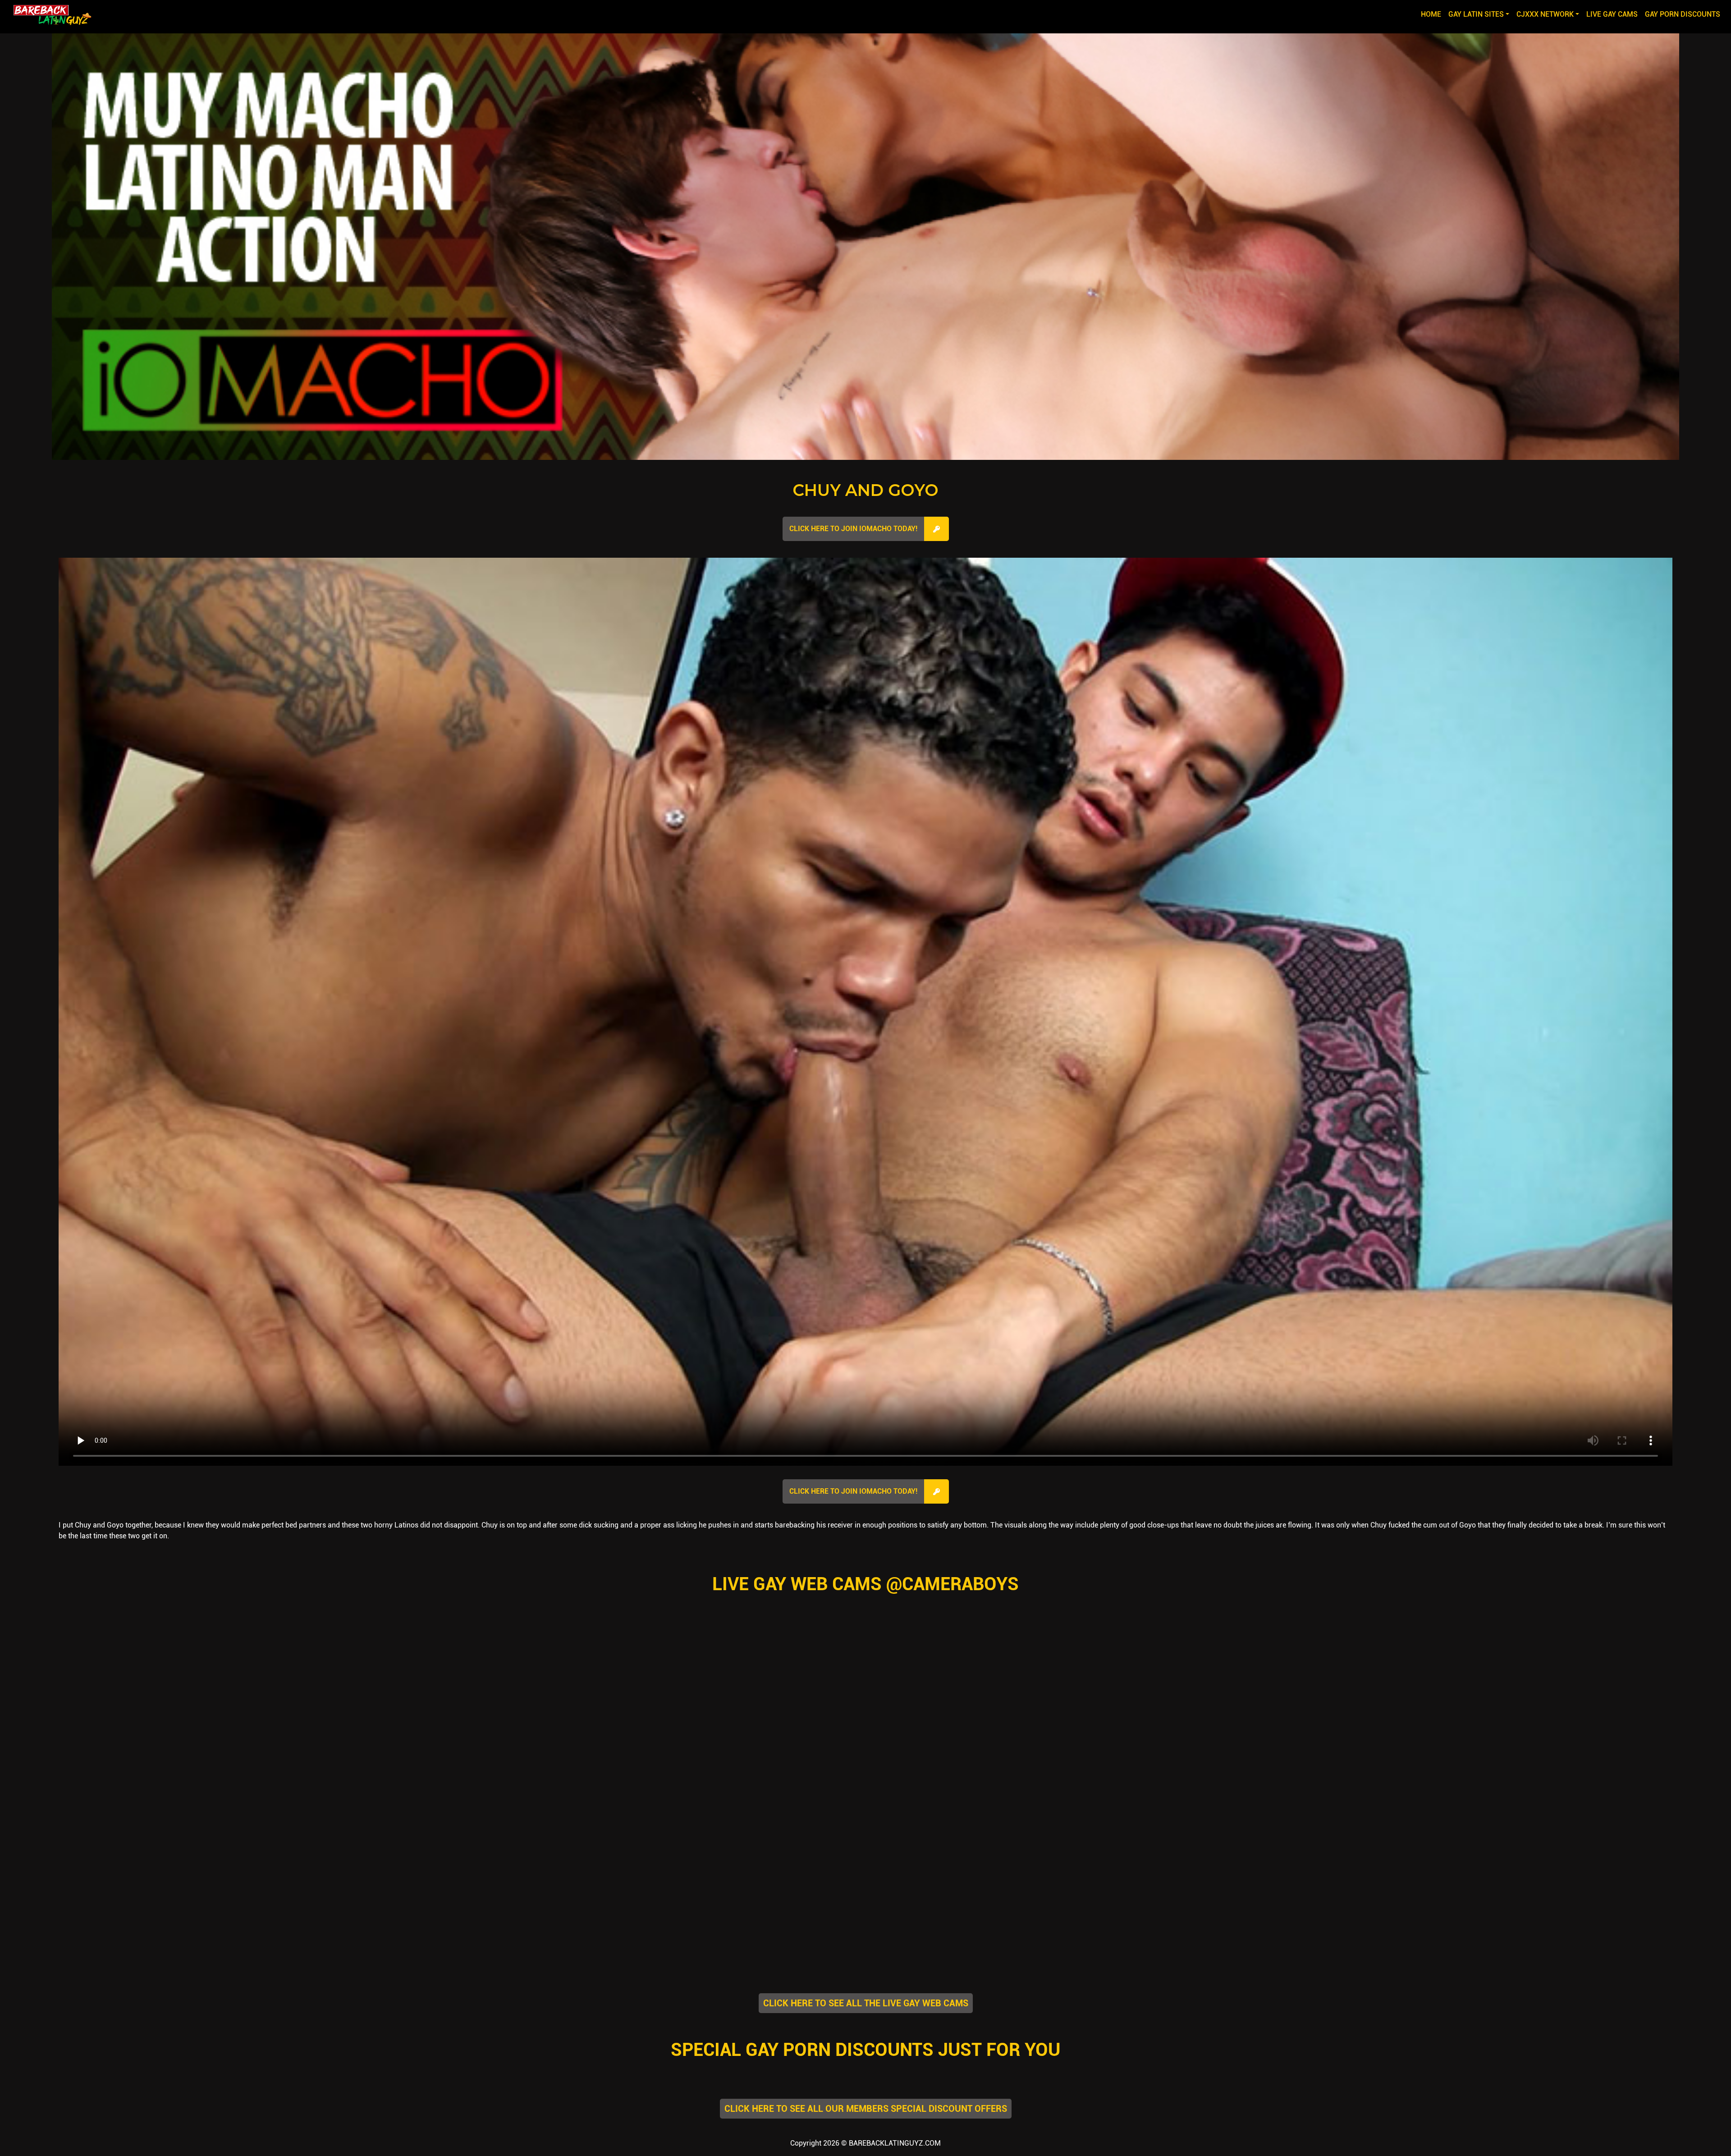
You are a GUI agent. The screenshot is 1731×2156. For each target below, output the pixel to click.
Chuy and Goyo (865, 490)
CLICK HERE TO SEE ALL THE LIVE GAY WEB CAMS (866, 2003)
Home (1433, 14)
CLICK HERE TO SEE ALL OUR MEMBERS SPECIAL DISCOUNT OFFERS (866, 2109)
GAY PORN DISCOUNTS (1683, 14)
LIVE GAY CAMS (1612, 14)
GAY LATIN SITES (1476, 14)
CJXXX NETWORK (1545, 14)
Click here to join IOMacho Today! (853, 529)
